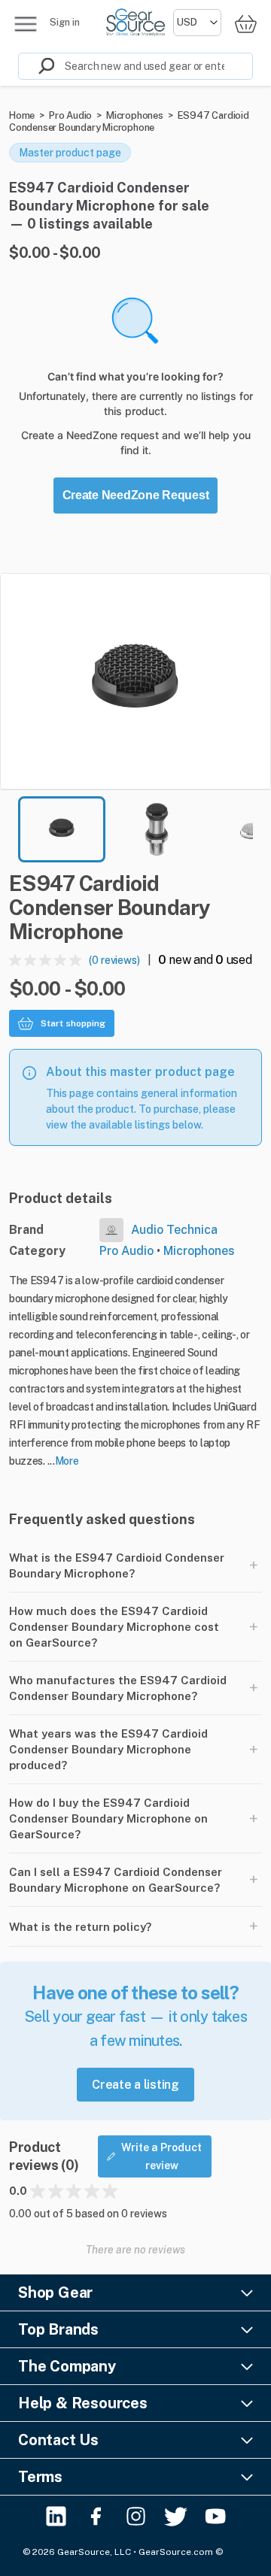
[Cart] (245, 24)
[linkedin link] (56, 2516)
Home (22, 115)
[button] (135, 681)
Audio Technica (174, 1230)
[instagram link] (136, 2516)
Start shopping (73, 1023)
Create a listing (135, 2085)
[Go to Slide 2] (157, 829)
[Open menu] (26, 24)
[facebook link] (96, 2516)
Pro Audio (70, 115)
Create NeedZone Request (136, 495)
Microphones (135, 115)
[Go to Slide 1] (62, 829)
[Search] (37, 66)
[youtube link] (216, 2516)
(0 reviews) (114, 960)
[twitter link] (176, 2516)
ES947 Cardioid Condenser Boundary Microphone (129, 121)
